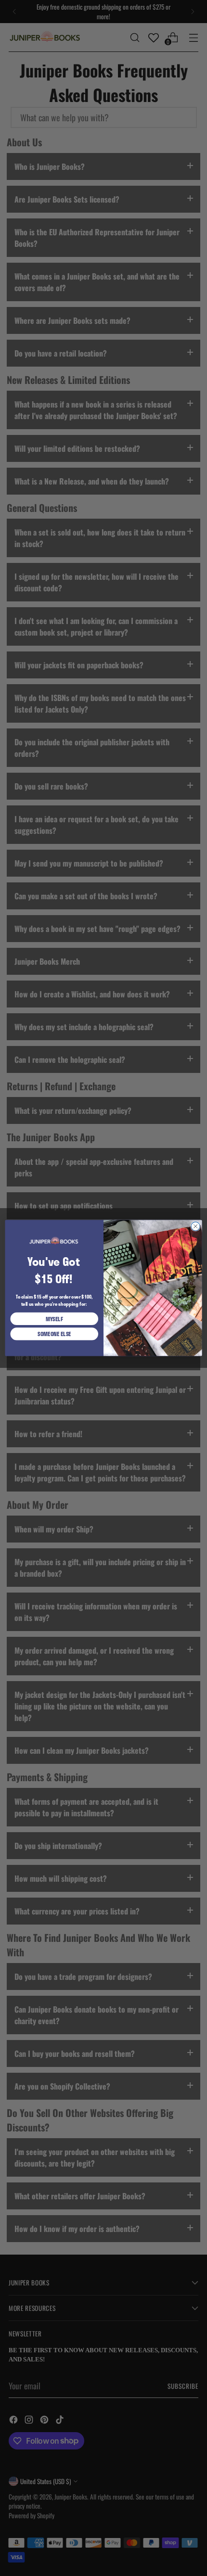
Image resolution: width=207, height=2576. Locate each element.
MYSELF (54, 1319)
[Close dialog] (195, 1226)
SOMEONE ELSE (54, 1334)
